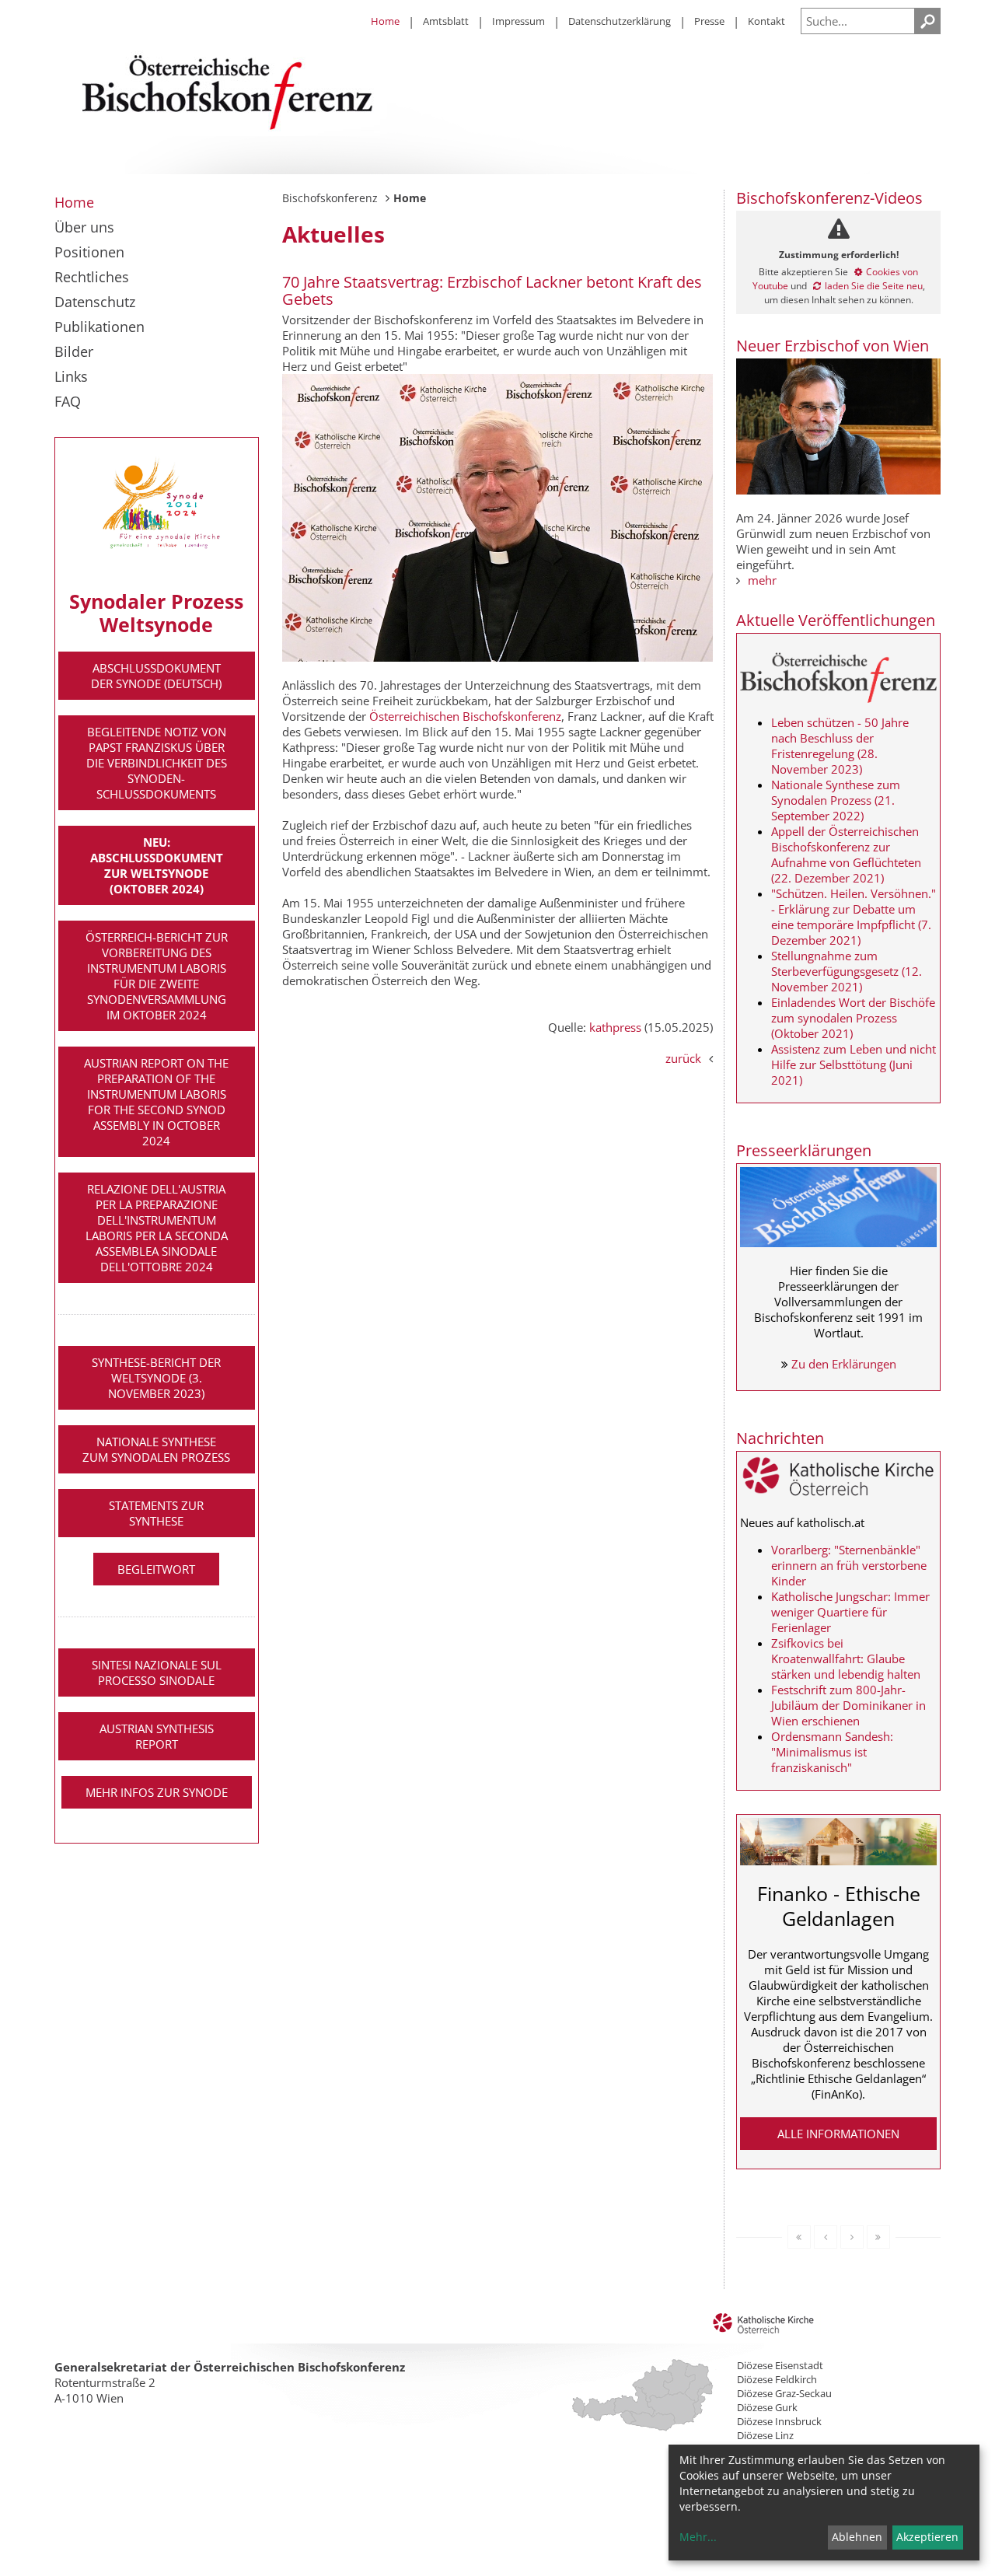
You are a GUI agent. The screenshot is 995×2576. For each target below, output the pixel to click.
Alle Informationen (838, 2134)
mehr (762, 580)
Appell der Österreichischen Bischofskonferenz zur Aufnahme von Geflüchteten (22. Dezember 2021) (846, 855)
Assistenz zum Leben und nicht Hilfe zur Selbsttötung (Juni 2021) (854, 1064)
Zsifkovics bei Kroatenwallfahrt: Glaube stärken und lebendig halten (846, 1658)
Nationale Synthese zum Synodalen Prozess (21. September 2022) (836, 800)
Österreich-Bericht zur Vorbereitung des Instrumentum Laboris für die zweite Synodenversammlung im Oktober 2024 (157, 976)
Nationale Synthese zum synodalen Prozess (156, 1449)
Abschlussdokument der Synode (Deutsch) (156, 676)
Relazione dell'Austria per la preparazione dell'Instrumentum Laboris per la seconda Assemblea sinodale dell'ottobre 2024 (157, 1228)
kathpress (615, 1027)
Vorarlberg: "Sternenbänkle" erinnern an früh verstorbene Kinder (849, 1565)
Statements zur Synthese (156, 1513)
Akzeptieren (927, 2537)
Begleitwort (156, 1569)
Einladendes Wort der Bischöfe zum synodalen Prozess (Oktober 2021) (853, 1018)
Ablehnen (857, 2537)
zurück (683, 1058)
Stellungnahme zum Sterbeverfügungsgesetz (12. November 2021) (847, 971)
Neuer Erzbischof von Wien (833, 346)
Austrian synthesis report (157, 1736)
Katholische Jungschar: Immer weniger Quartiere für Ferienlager (850, 1612)
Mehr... (698, 2537)
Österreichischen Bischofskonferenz (465, 716)
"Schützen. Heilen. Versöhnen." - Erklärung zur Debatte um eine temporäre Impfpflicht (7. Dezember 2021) (854, 917)
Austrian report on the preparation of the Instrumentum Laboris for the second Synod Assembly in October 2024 (156, 1102)
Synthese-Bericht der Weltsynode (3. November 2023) (156, 1378)
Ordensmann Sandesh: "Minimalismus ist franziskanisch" (832, 1752)
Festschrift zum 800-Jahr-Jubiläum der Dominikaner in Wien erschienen (848, 1705)
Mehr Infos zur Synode (157, 1792)
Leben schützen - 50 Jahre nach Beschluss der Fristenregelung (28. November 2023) (840, 746)
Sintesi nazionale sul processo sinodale (157, 1672)
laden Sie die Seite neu (874, 286)
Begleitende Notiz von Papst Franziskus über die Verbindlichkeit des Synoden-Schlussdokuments (157, 763)
